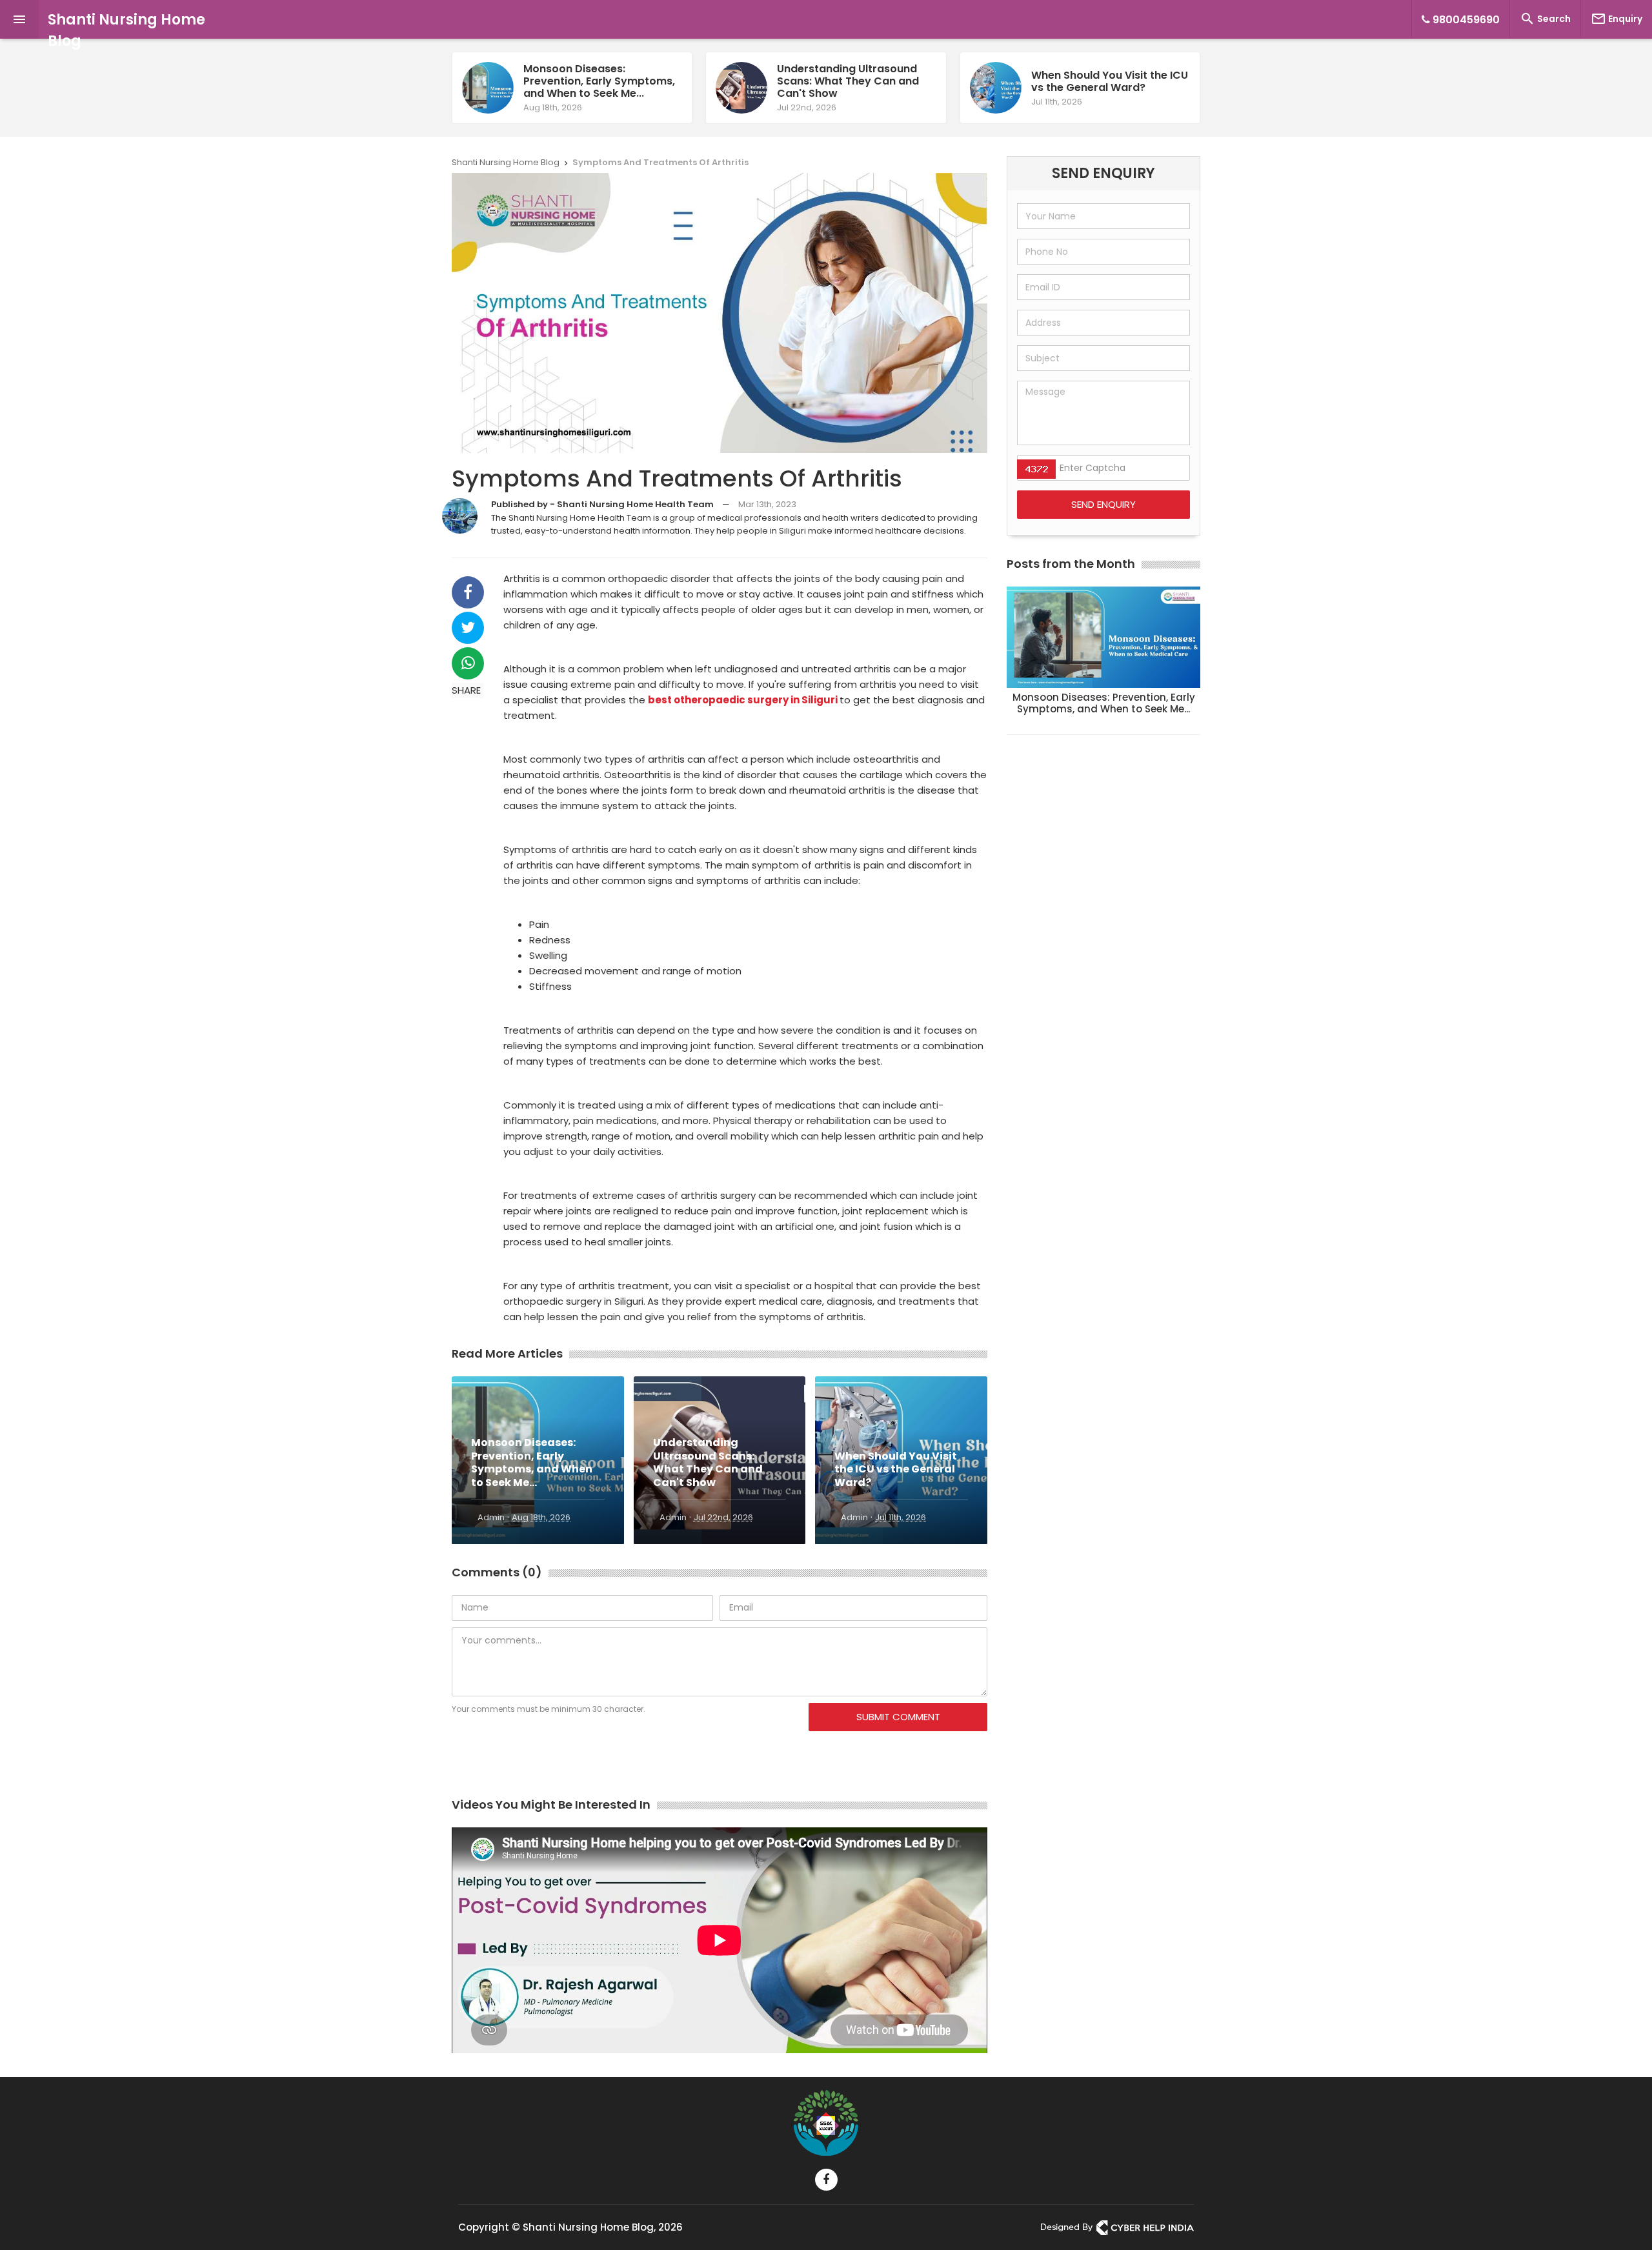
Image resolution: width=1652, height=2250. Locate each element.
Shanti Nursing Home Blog (126, 30)
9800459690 (1465, 20)
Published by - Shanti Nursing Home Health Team (602, 504)
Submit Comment (898, 1717)
